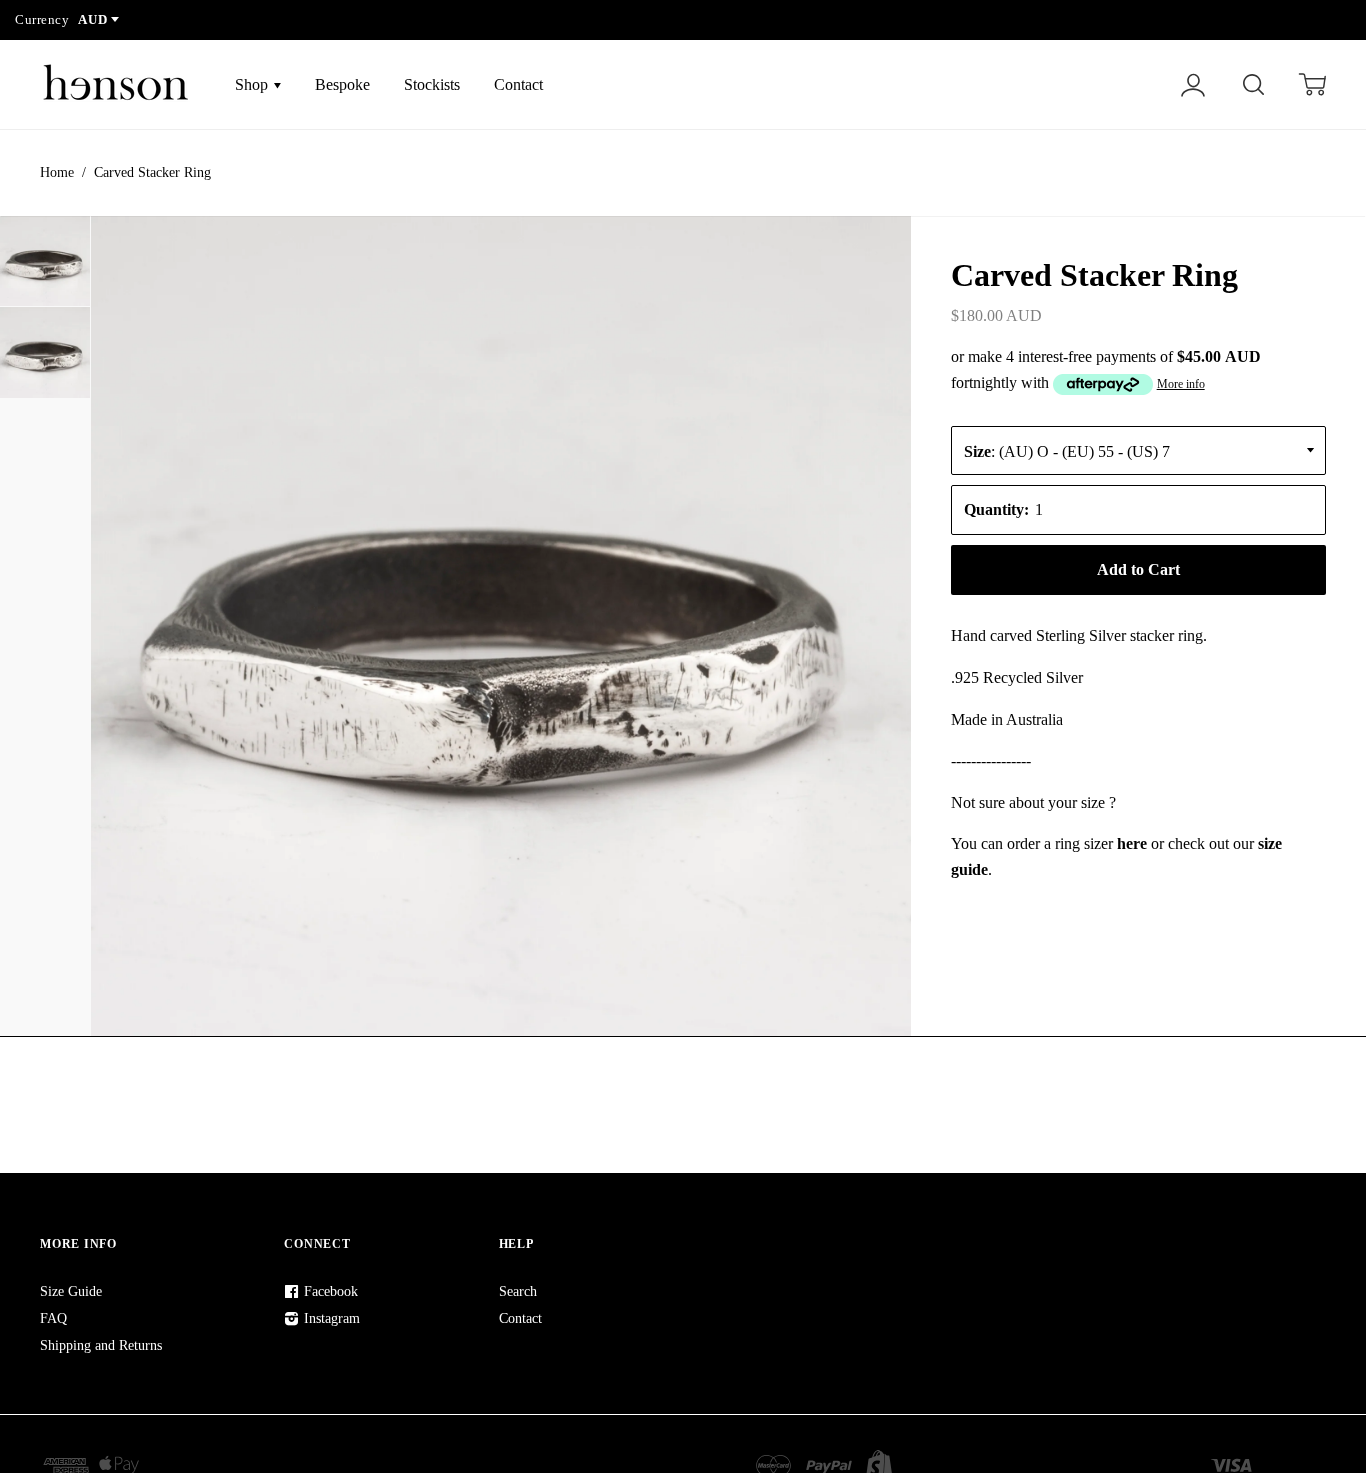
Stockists (432, 84)
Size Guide (71, 1291)
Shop (253, 84)
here (1132, 843)
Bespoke (342, 84)
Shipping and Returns (101, 1345)
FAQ (53, 1318)
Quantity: (996, 509)
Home (57, 172)
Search (518, 1291)
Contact (518, 84)
